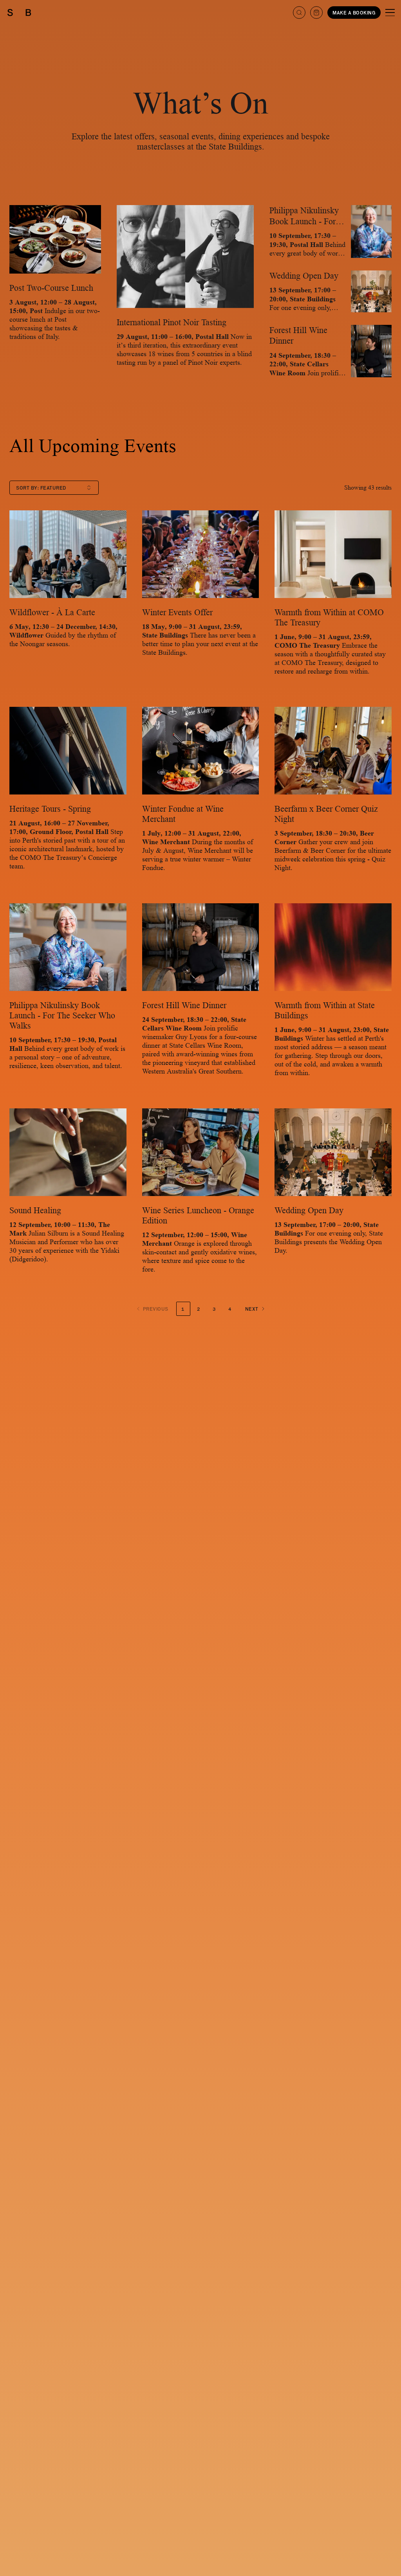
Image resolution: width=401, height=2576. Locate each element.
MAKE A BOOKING (354, 13)
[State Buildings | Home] (19, 13)
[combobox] (54, 488)
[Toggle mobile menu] (390, 13)
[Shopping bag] (316, 13)
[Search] (299, 13)
